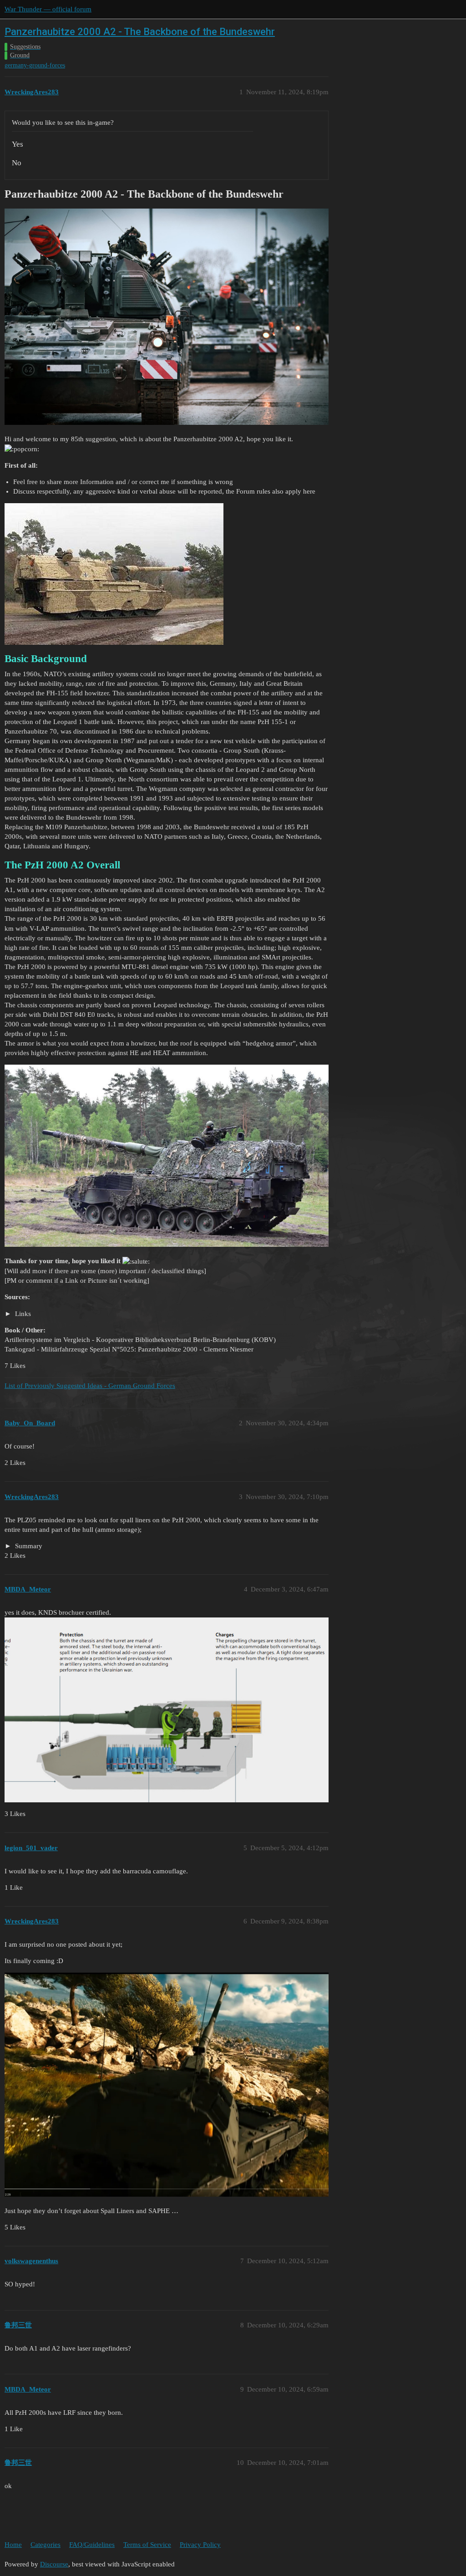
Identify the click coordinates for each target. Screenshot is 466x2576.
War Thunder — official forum (48, 9)
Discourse (54, 2564)
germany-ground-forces (35, 65)
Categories (46, 2545)
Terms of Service (147, 2545)
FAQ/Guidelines (92, 2545)
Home (13, 2545)
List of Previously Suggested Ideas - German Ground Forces (90, 1386)
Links (22, 1314)
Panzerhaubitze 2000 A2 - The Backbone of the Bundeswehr (140, 32)
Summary (28, 1546)
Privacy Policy (200, 2545)
